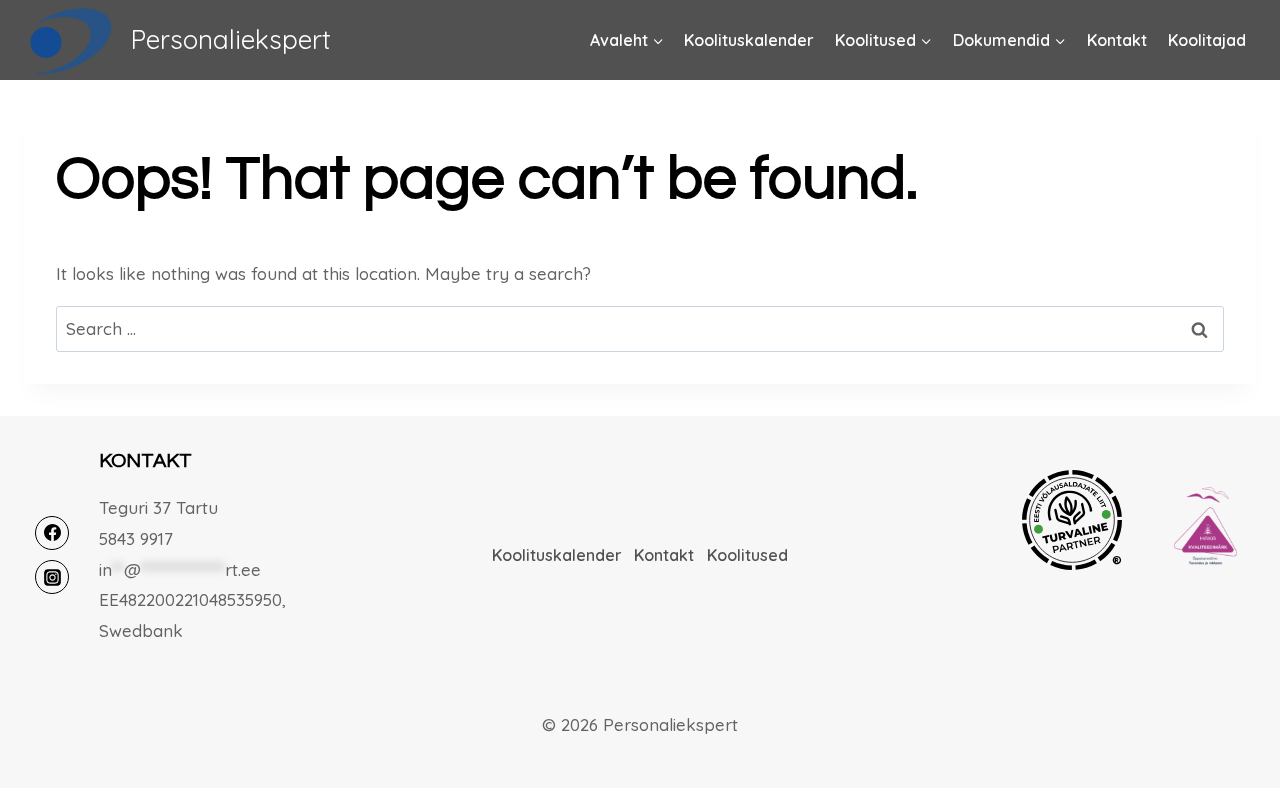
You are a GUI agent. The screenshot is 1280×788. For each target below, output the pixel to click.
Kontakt (1117, 40)
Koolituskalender (749, 40)
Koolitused (747, 555)
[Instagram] (52, 577)
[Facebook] (52, 533)
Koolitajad (1207, 40)
